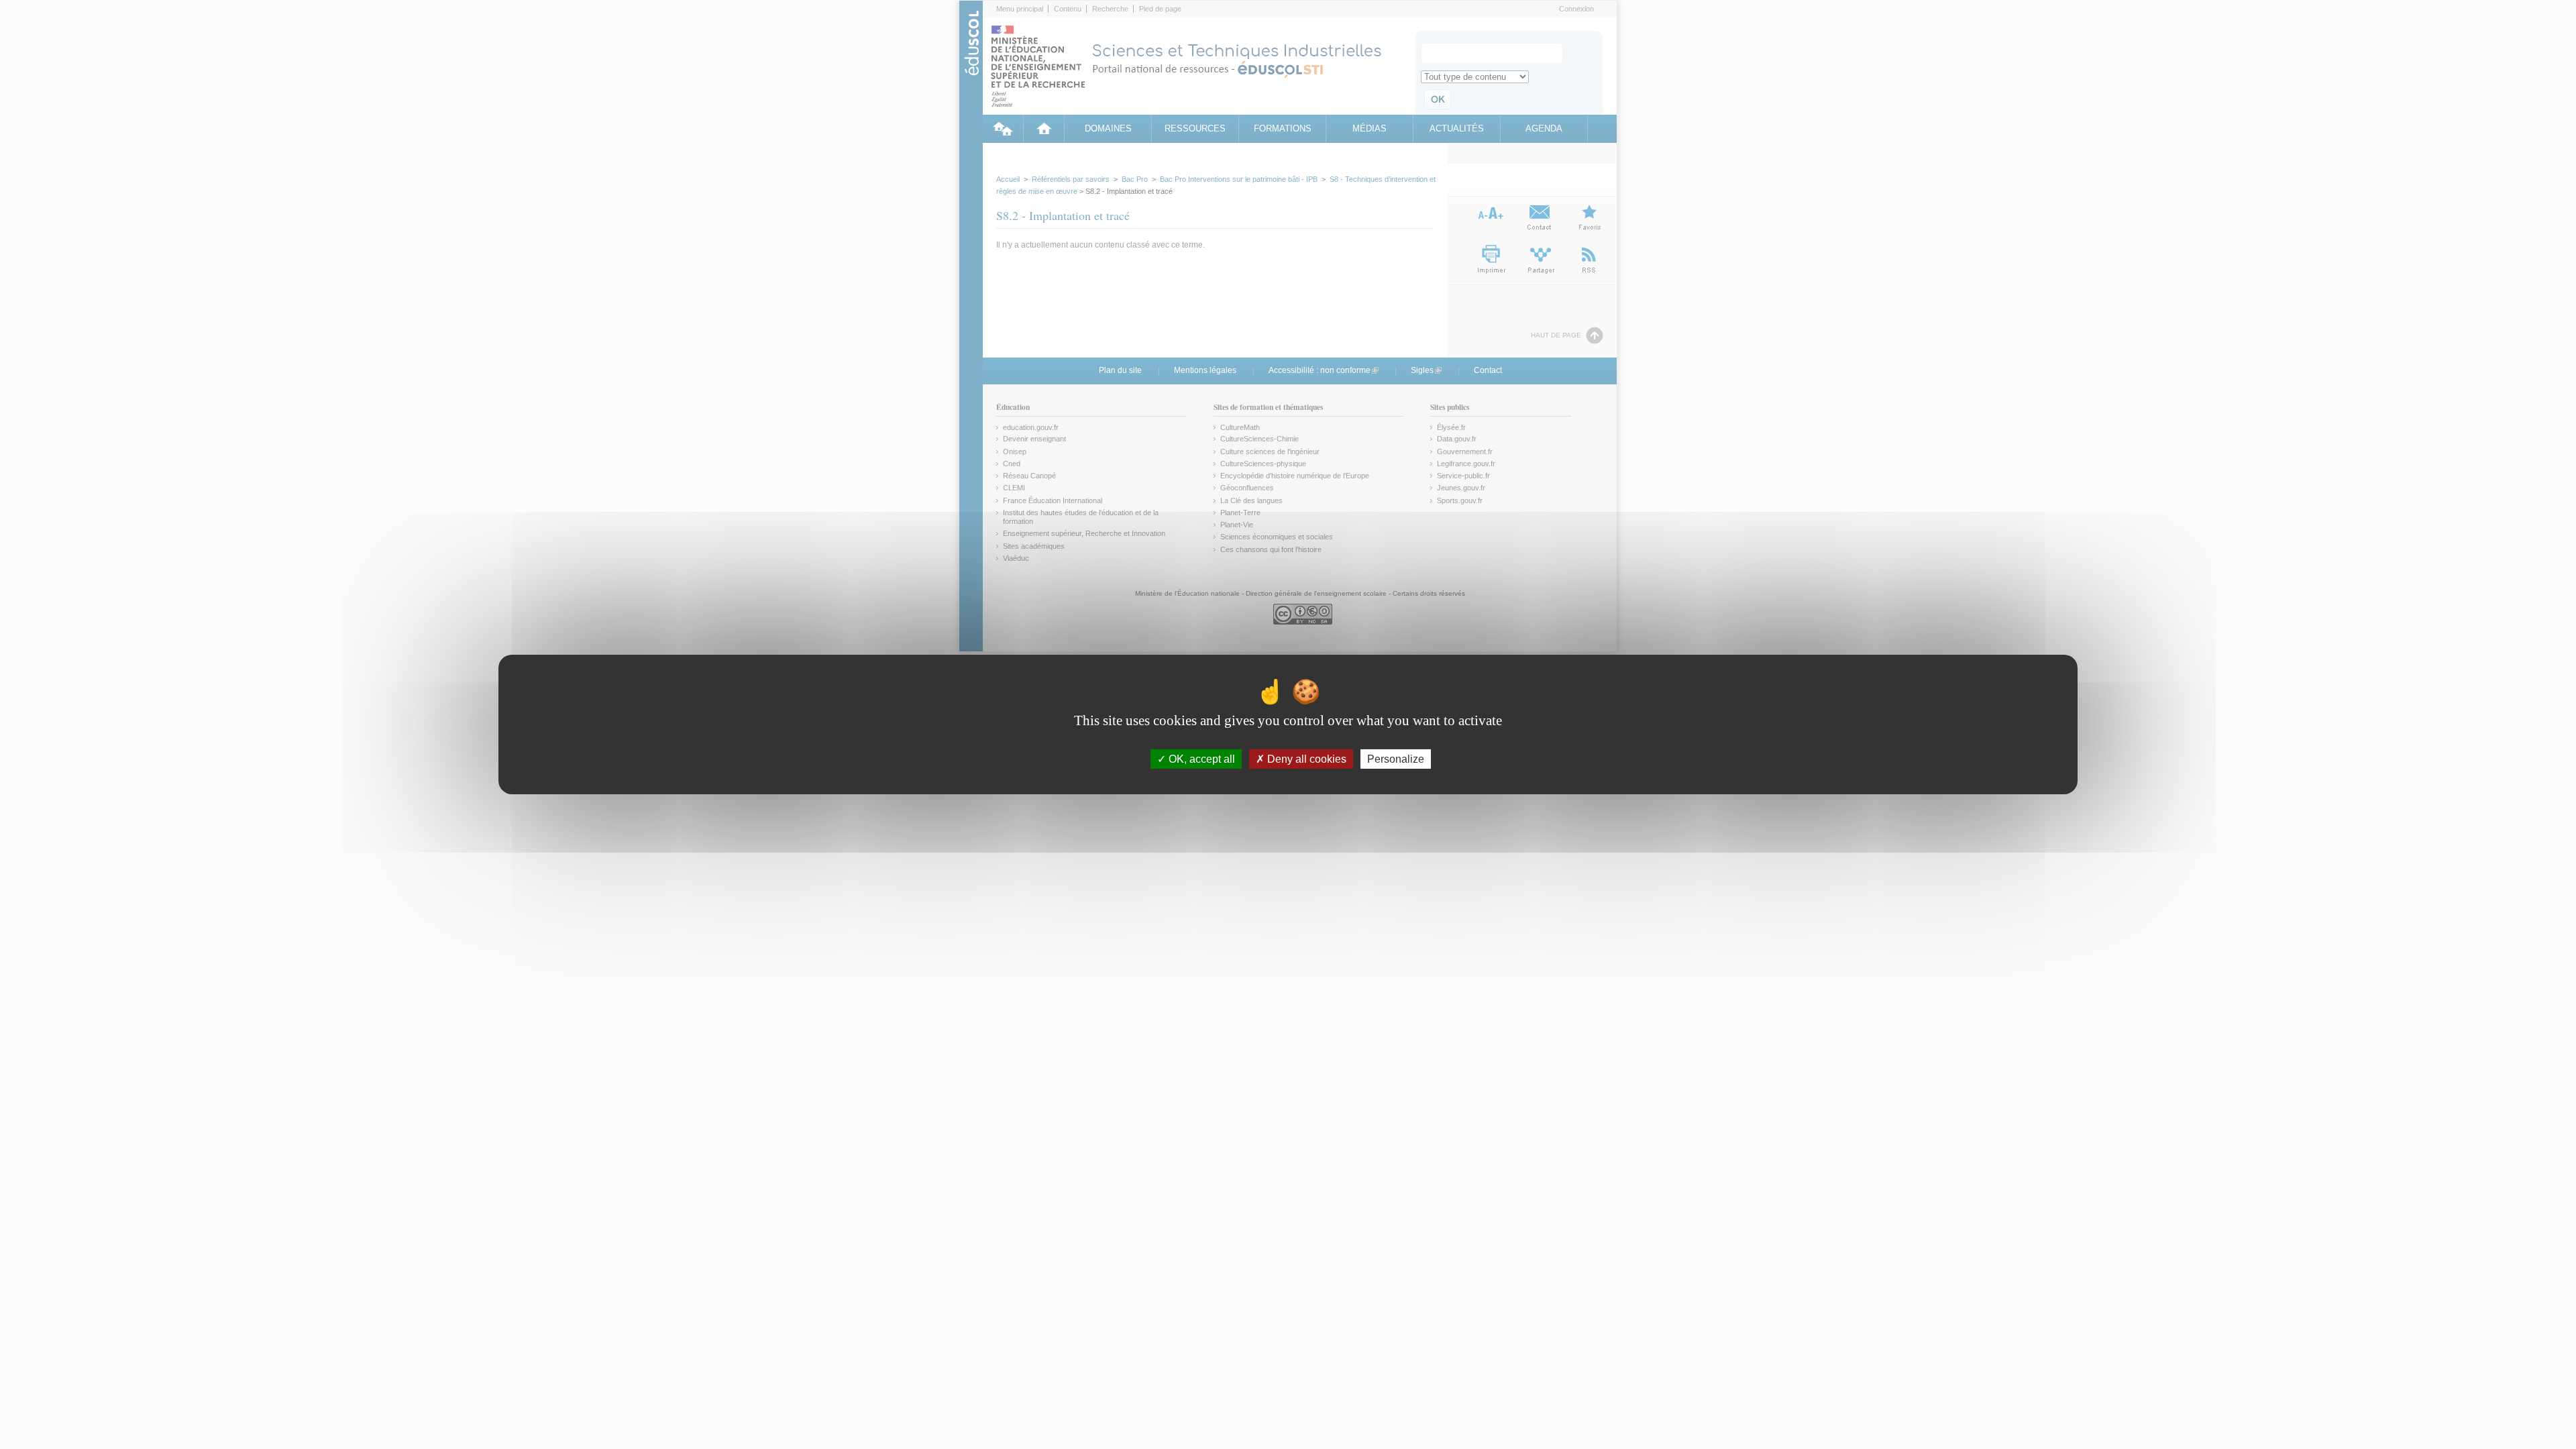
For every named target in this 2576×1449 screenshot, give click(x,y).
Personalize (1396, 759)
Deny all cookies (1305, 759)
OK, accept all (1200, 759)
